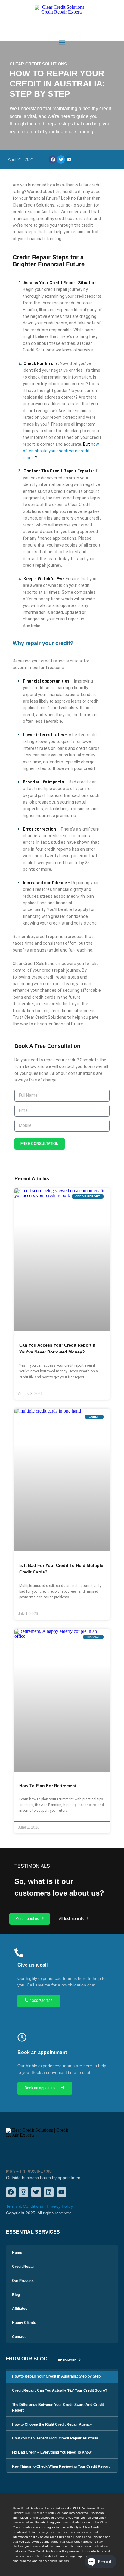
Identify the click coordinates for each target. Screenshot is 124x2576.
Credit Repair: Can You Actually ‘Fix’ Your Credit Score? (60, 2390)
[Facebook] (11, 2192)
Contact (19, 2337)
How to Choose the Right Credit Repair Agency (52, 2424)
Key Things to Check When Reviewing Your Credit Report (61, 2466)
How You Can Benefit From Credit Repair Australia (55, 2438)
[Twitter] (36, 2192)
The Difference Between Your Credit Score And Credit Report (58, 2407)
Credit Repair (23, 2267)
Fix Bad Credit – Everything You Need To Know (52, 2452)
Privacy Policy (60, 2206)
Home (17, 2253)
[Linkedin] (49, 2192)
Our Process (23, 2281)
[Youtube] (61, 2192)
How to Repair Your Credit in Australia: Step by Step (56, 2376)
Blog (16, 2295)
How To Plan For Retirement (48, 1786)
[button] (62, 42)
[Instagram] (23, 2192)
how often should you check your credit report (61, 451)
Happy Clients (24, 2323)
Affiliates (20, 2309)
